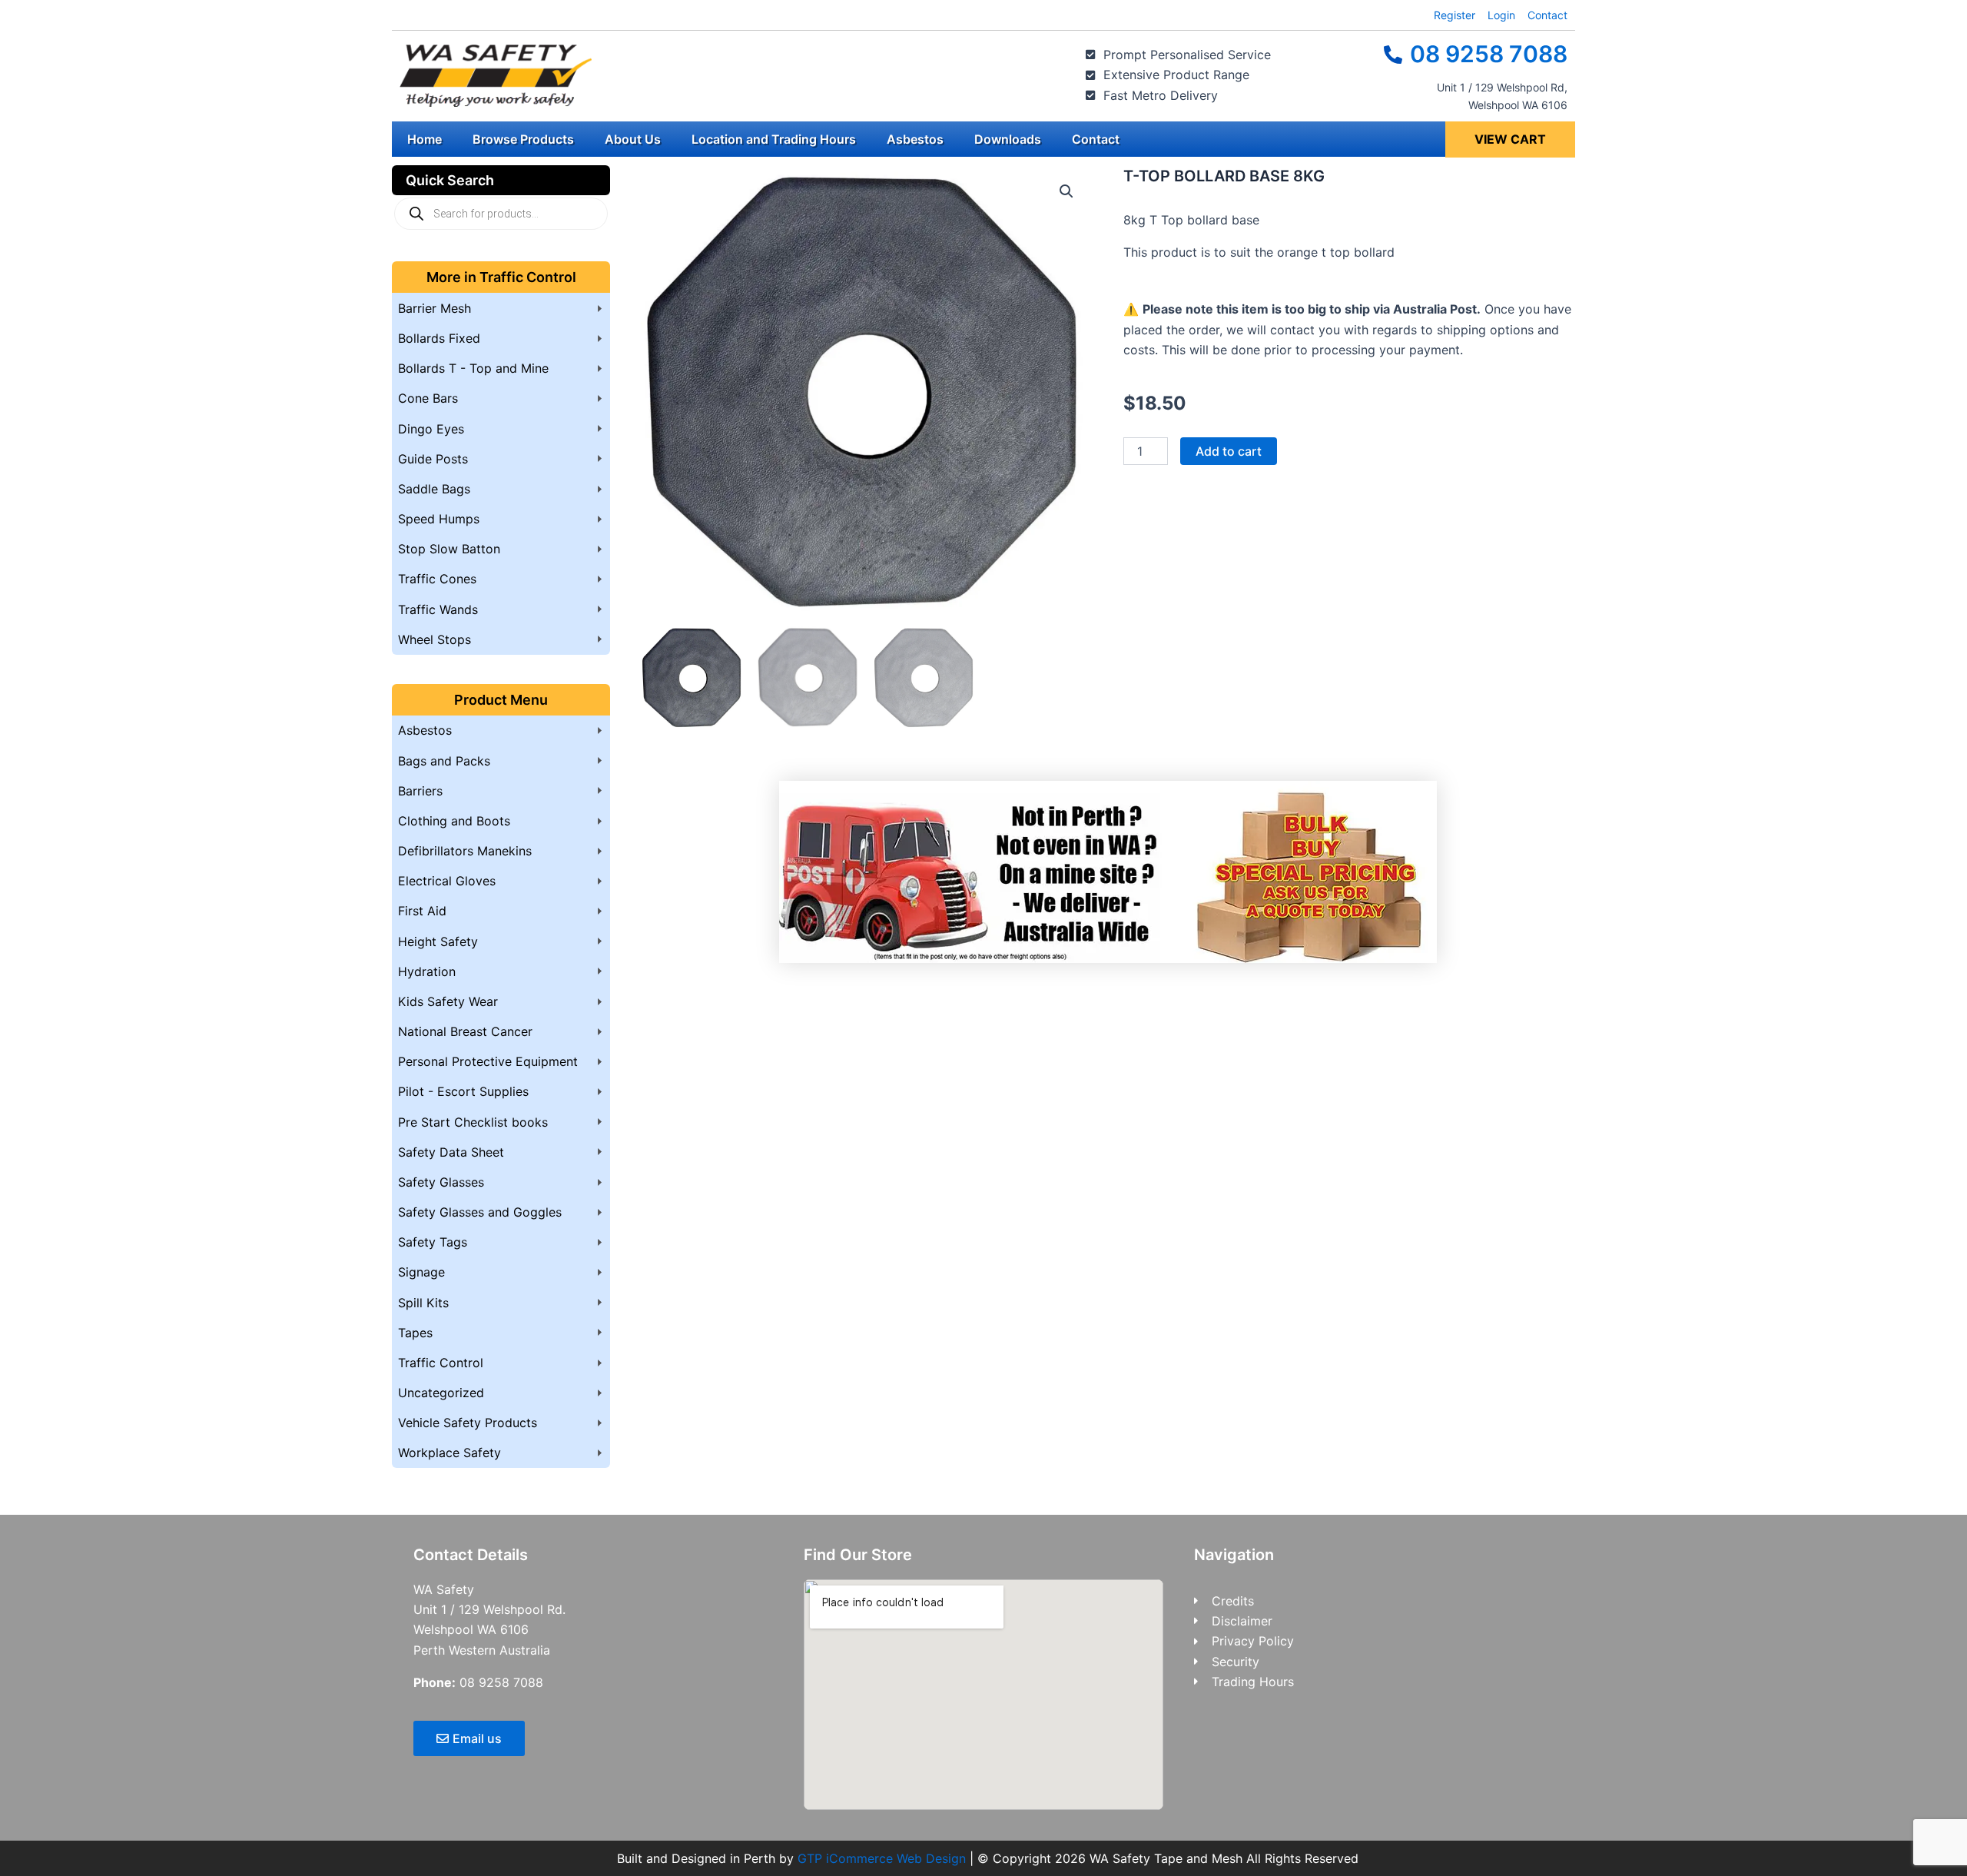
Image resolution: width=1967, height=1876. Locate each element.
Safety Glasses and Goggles (480, 1212)
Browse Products (523, 139)
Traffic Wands (438, 609)
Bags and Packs (444, 761)
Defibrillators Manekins (465, 851)
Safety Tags (433, 1242)
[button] (1066, 191)
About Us (633, 139)
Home (425, 139)
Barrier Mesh (435, 308)
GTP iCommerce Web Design (882, 1858)
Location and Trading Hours (774, 139)
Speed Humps (439, 519)
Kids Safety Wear (448, 1001)
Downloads (1008, 139)
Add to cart (1229, 451)
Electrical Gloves (447, 881)
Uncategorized (441, 1393)
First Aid (422, 911)
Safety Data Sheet (451, 1152)
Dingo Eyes (431, 429)
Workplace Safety (449, 1453)
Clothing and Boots (454, 821)
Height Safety (438, 941)
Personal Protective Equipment (488, 1061)
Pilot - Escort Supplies (463, 1091)
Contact (1096, 139)
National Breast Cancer (465, 1031)
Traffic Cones (437, 579)
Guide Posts (433, 459)
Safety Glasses (441, 1182)
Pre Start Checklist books (473, 1122)
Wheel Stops (435, 639)
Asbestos (915, 139)
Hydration (427, 971)
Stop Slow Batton (449, 549)
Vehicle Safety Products (468, 1423)
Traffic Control (441, 1363)
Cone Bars (428, 398)
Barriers (420, 791)
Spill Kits (423, 1303)
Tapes (415, 1333)
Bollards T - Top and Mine (473, 368)
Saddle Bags (434, 489)
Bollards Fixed (439, 338)
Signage (421, 1272)
